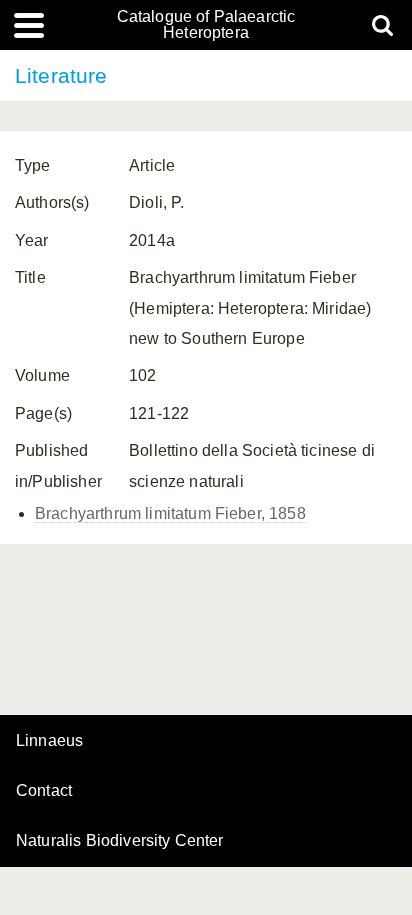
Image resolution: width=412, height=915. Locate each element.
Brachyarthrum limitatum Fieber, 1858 (170, 513)
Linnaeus (49, 741)
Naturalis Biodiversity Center (120, 841)
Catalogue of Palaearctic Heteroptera (206, 25)
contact (44, 790)
